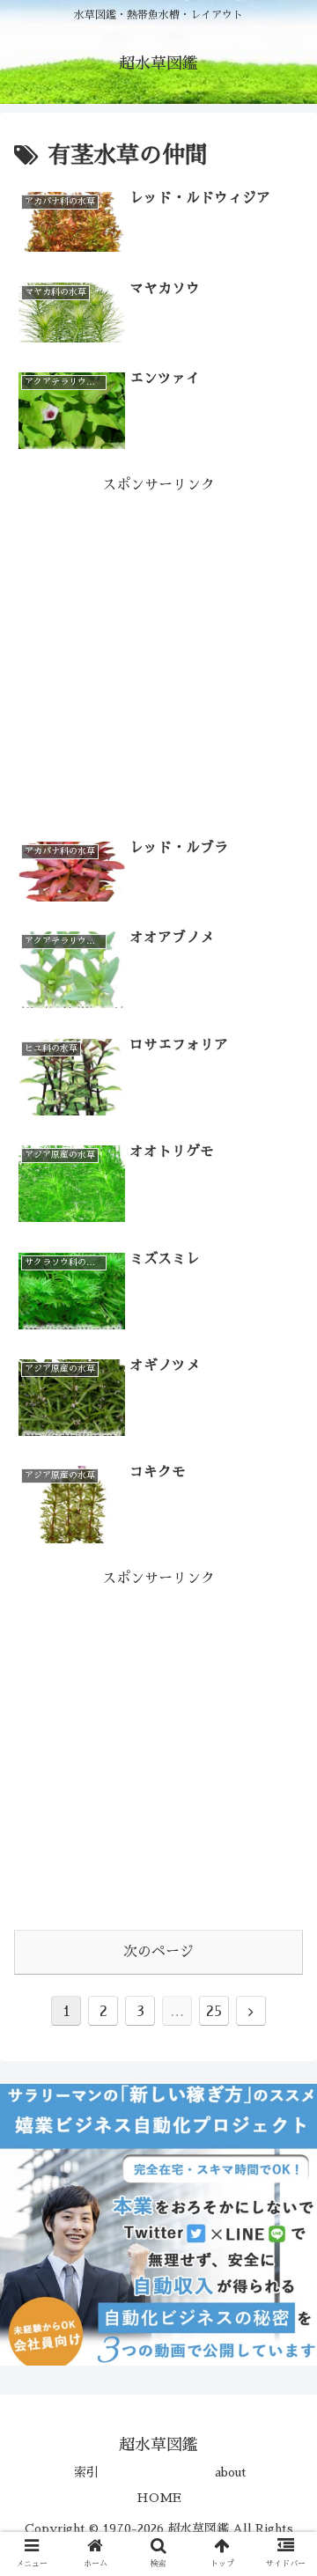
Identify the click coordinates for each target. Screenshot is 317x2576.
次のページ (158, 1952)
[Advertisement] (158, 656)
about (231, 2472)
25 (214, 2012)
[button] (283, 1841)
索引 (86, 2472)
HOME (159, 2498)
